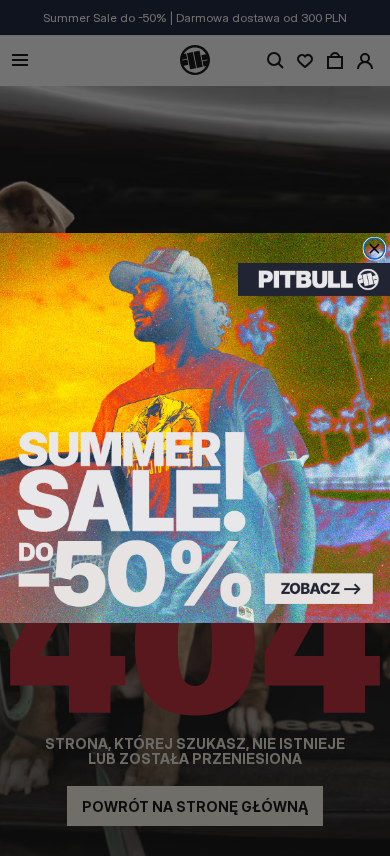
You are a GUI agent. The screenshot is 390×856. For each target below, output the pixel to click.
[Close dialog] (374, 248)
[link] (195, 428)
